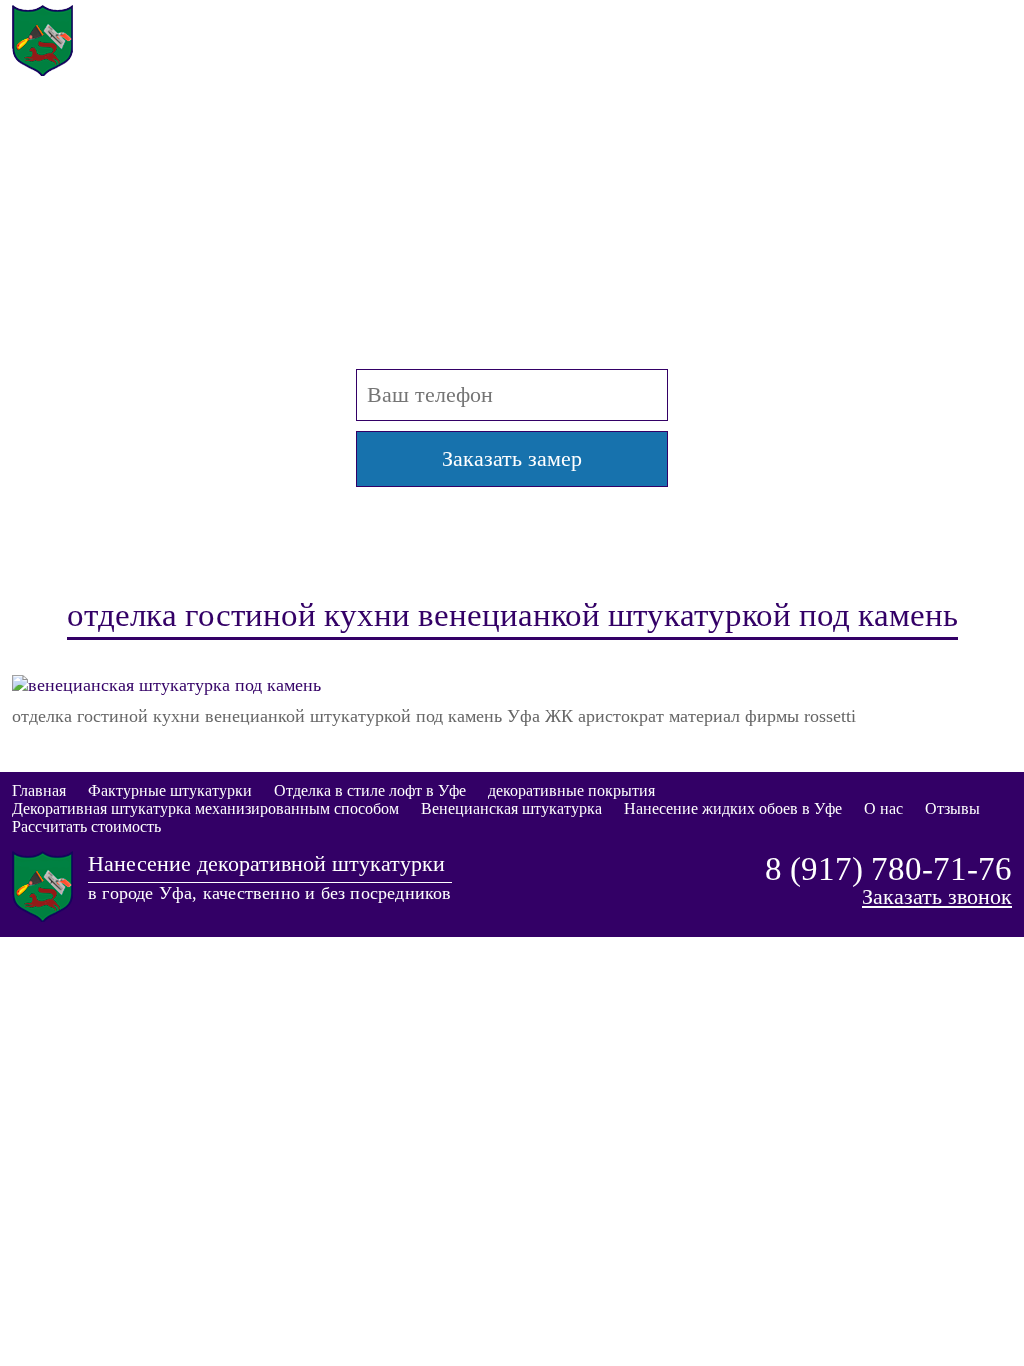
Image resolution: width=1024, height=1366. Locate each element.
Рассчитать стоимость (86, 826)
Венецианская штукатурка (511, 808)
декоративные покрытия (571, 790)
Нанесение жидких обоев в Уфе (733, 808)
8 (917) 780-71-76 (888, 23)
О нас (883, 808)
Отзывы (952, 808)
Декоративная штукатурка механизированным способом (205, 808)
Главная (39, 790)
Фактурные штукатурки (170, 790)
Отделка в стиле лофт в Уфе (370, 790)
